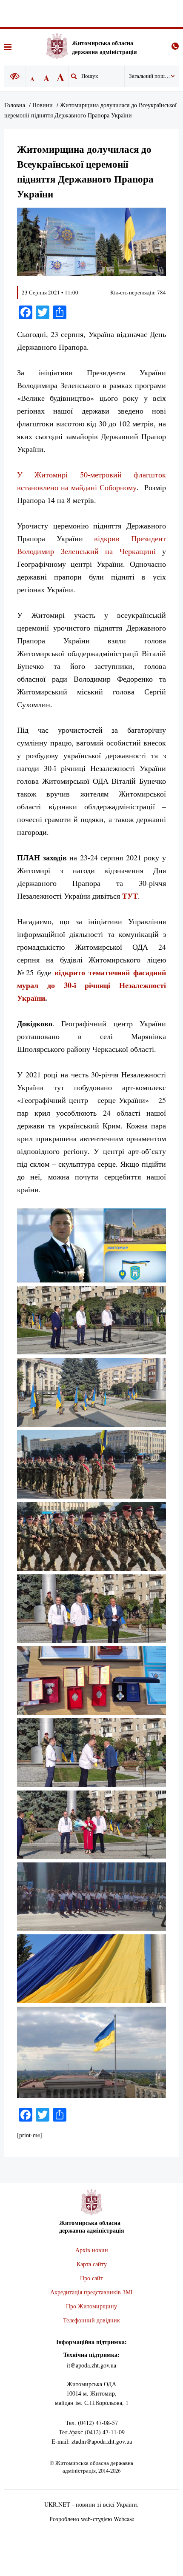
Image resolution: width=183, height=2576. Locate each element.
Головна (15, 105)
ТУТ (130, 896)
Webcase (124, 2519)
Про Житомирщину (91, 2306)
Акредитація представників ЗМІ (91, 2292)
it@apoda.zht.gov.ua (91, 2365)
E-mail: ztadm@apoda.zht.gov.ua (92, 2441)
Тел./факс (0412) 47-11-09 (92, 2432)
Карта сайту (92, 2264)
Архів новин (92, 2250)
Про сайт (91, 2278)
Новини (43, 105)
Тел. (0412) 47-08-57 (92, 2423)
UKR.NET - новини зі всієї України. (91, 2504)
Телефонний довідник (91, 2320)
